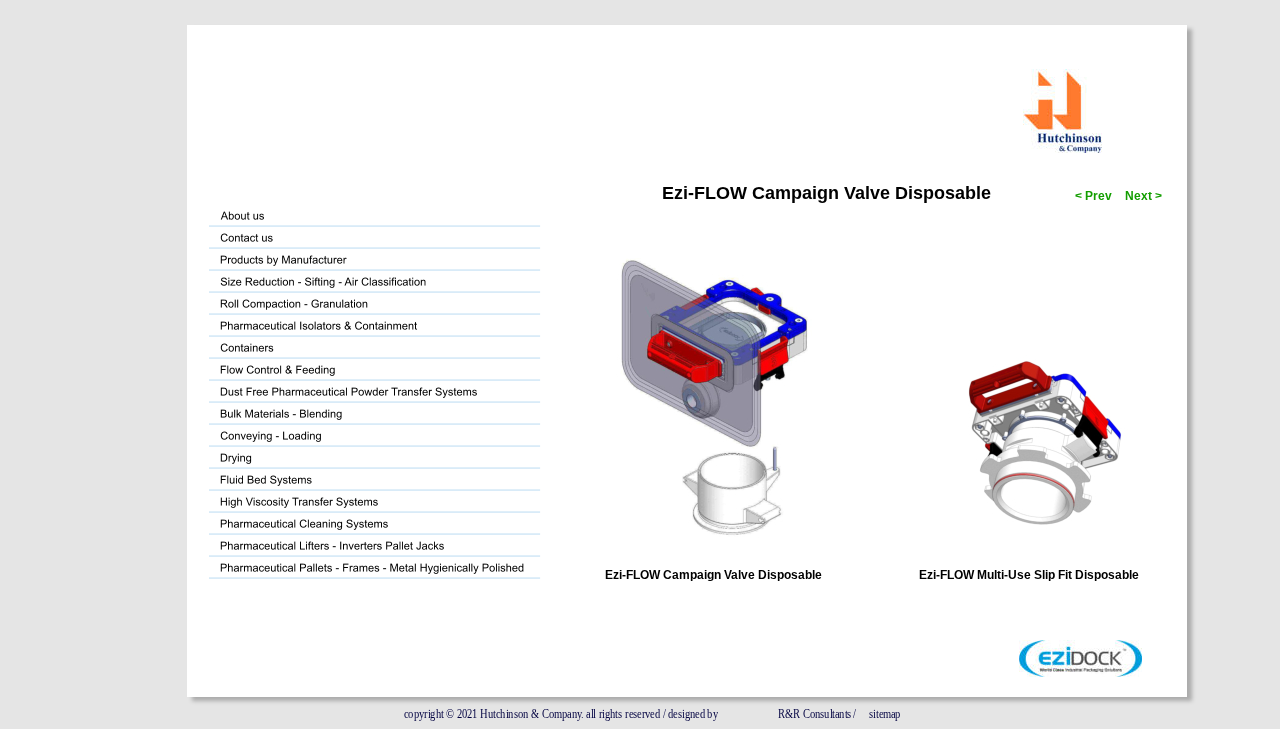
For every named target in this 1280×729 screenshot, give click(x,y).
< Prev (1092, 196)
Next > (1142, 196)
